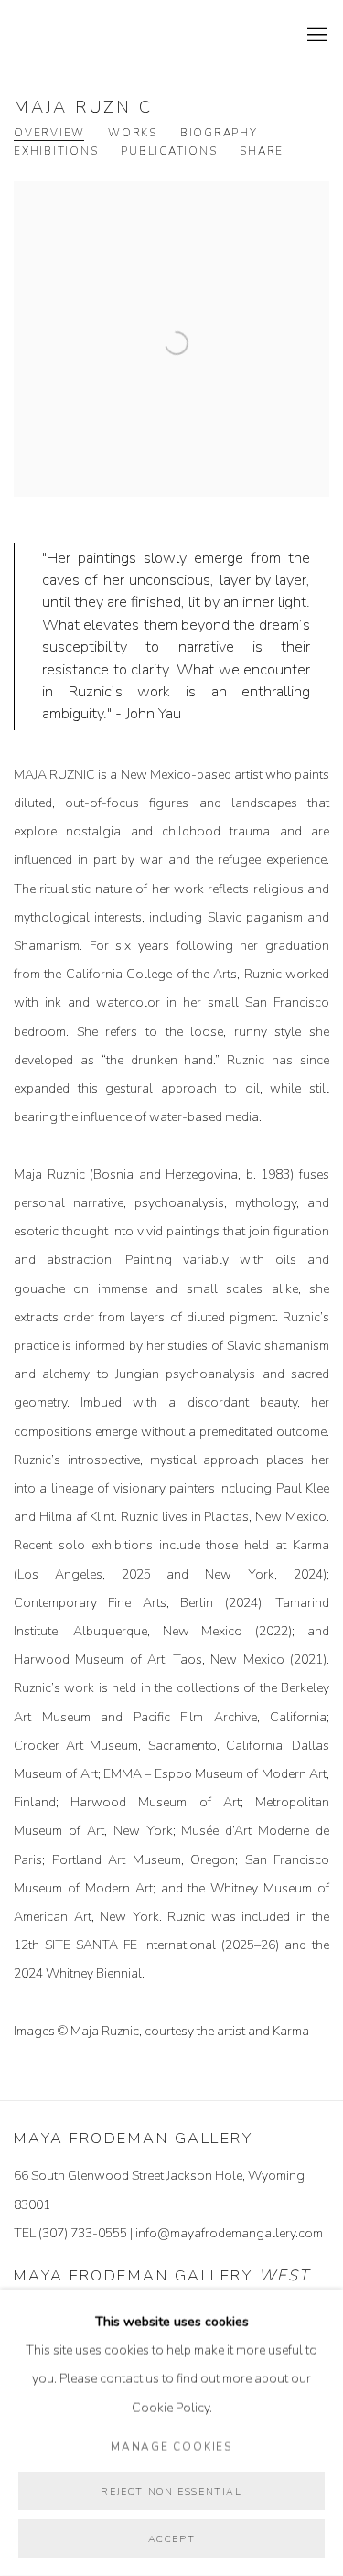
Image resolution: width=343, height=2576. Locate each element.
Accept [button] (172, 2539)
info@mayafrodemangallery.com (229, 2233)
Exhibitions (56, 151)
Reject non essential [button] (171, 2491)
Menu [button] (316, 36)
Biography (219, 133)
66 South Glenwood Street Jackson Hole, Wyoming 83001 (159, 2190)
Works (133, 133)
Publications (169, 151)
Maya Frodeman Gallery (142, 36)
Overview (49, 133)
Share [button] (262, 151)
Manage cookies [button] (171, 2446)
